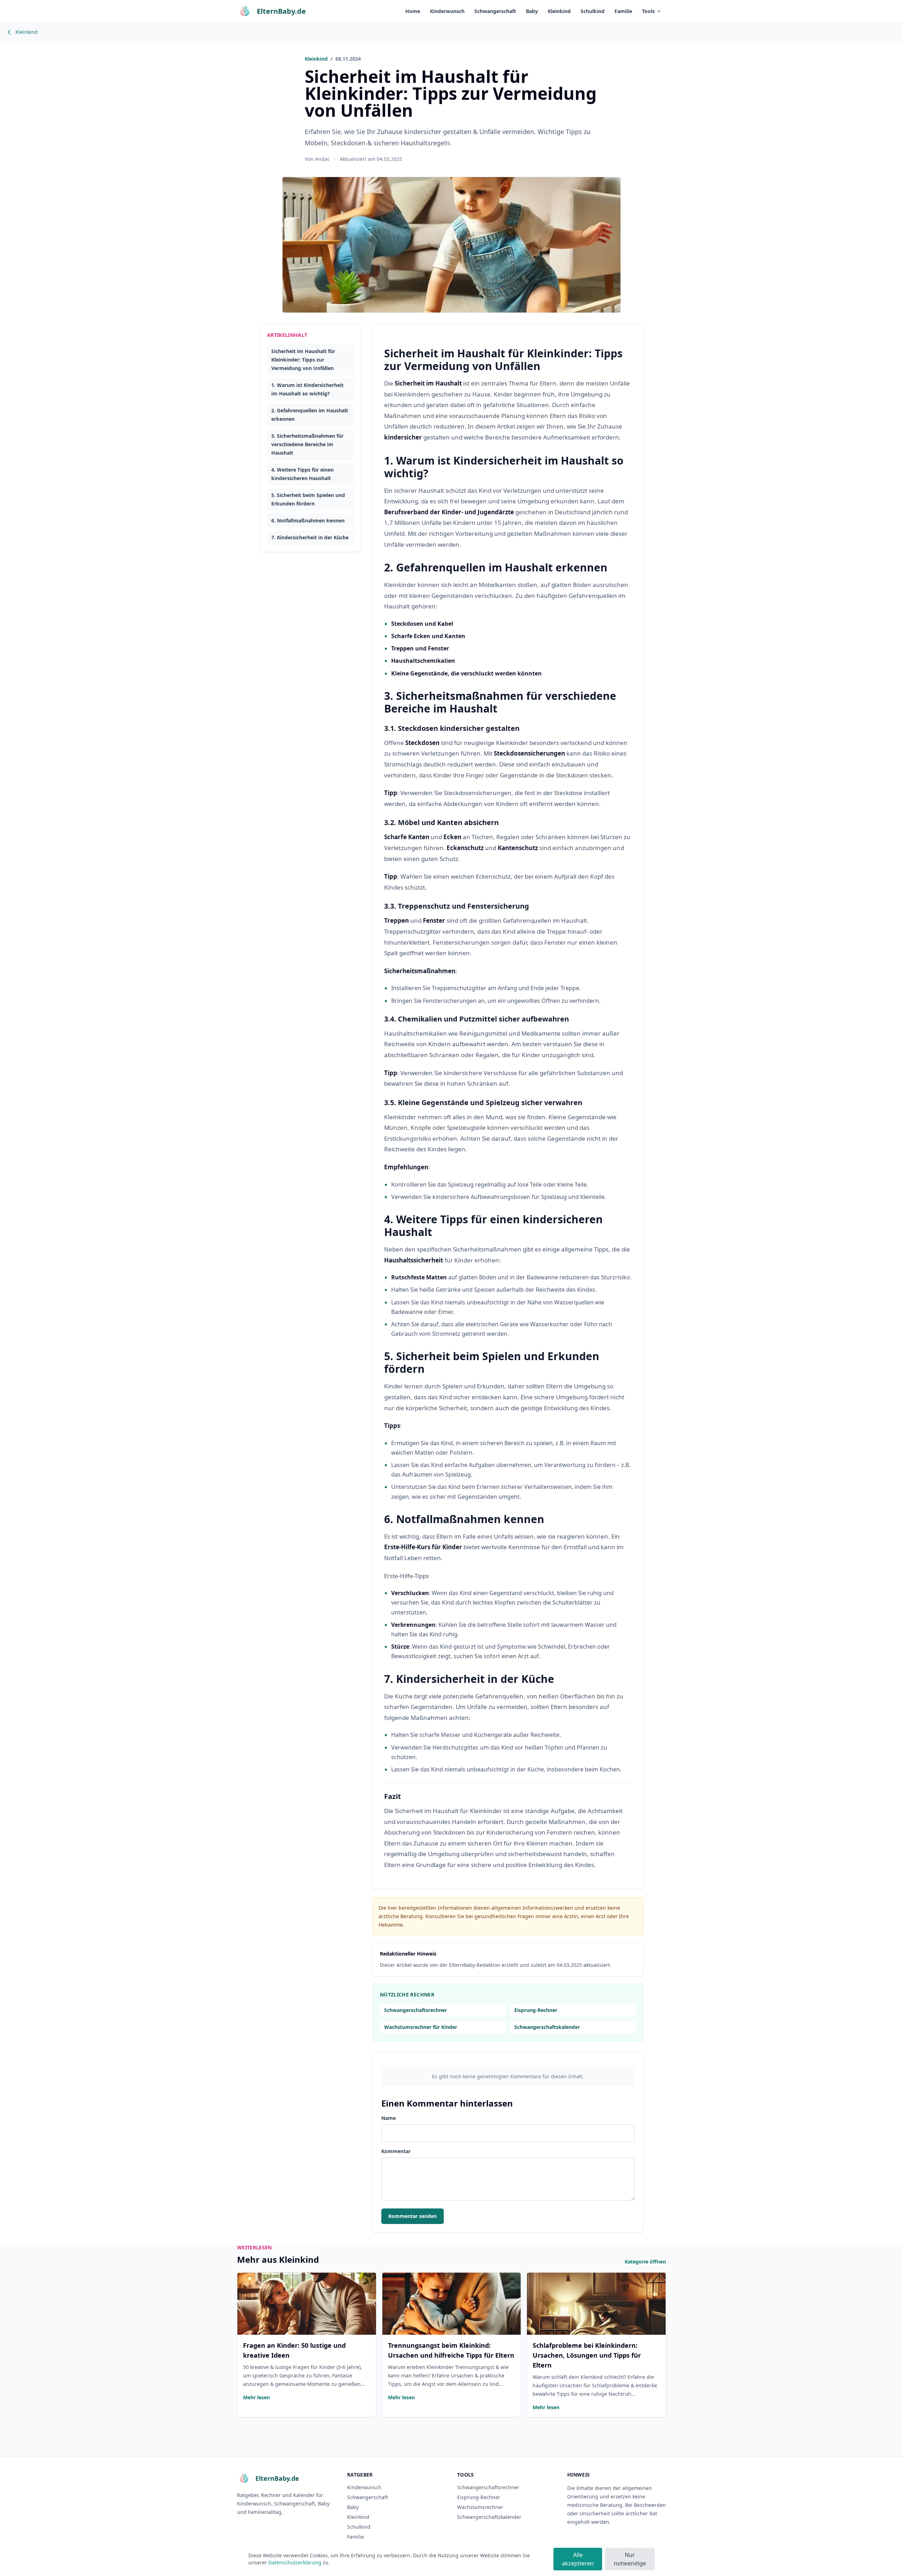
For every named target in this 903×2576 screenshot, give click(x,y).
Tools (648, 11)
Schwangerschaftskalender (547, 2027)
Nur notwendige (630, 2559)
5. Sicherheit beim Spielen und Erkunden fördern (308, 499)
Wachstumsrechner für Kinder (421, 2027)
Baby (532, 11)
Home (413, 11)
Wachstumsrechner (480, 2507)
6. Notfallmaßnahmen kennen (308, 520)
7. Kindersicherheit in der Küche (310, 537)
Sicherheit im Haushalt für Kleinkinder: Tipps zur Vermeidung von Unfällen (303, 360)
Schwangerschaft (495, 11)
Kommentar (396, 2151)
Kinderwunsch (447, 11)
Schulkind (593, 11)
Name (389, 2118)
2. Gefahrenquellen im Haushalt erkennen (310, 415)
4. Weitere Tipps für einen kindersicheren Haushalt (302, 474)
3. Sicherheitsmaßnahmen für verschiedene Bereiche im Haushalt (307, 444)
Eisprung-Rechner (536, 2010)
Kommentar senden (413, 2216)
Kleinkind (559, 11)
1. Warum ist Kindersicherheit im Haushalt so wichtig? (307, 389)
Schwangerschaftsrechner (416, 2010)
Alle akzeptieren (578, 2559)
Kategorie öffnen (645, 2262)
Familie (623, 11)
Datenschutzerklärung (295, 2562)
